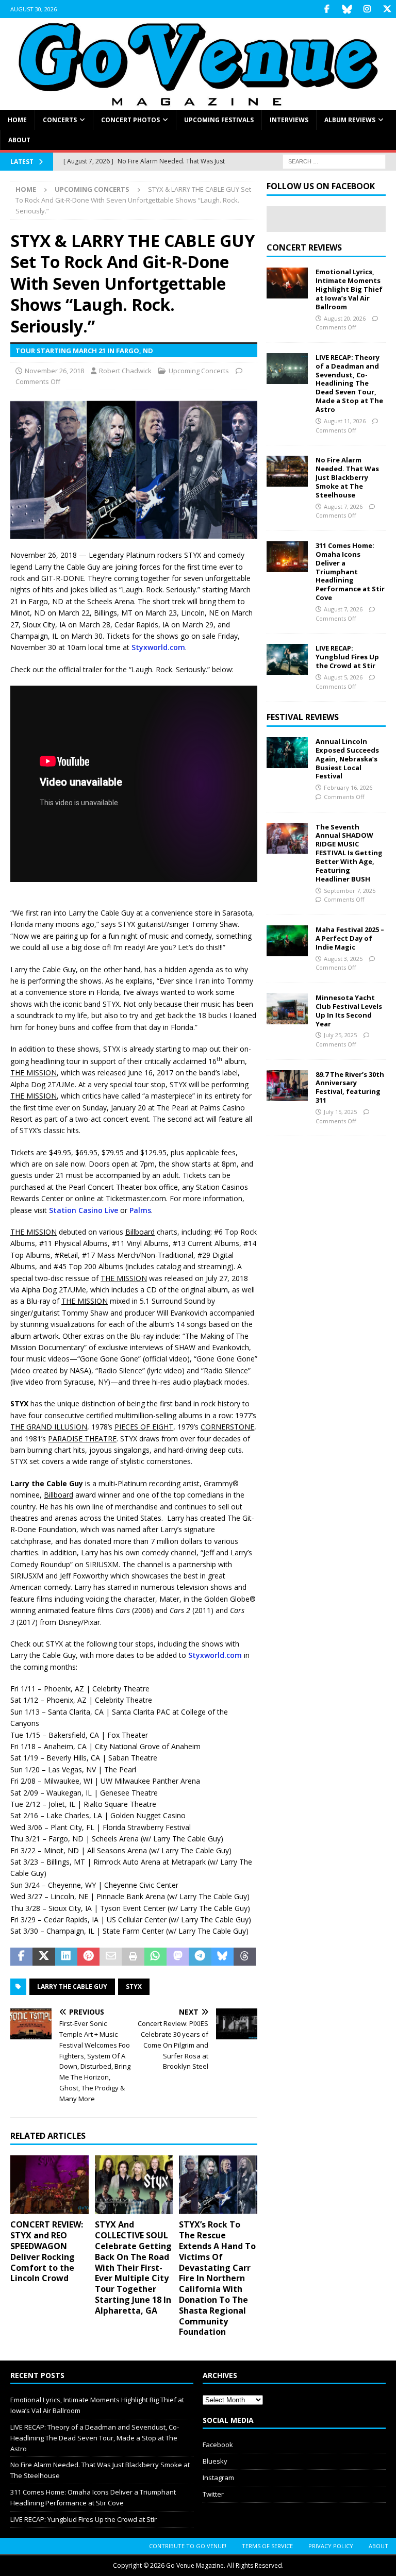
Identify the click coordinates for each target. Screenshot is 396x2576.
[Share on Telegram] (200, 1957)
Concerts (60, 120)
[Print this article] (133, 1957)
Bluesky (215, 2461)
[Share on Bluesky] (222, 1957)
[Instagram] (367, 9)
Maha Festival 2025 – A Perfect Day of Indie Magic (350, 938)
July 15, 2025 (340, 1112)
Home (17, 120)
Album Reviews (350, 120)
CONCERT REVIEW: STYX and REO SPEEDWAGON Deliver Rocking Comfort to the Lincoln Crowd (47, 2251)
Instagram (218, 2478)
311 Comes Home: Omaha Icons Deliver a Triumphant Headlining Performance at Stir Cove (350, 571)
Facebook (218, 2445)
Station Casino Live (84, 1210)
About (19, 140)
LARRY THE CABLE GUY (72, 1987)
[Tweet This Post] (44, 1957)
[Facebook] (327, 9)
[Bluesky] (347, 9)
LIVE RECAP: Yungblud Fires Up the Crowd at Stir (347, 657)
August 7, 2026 (343, 506)
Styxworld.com (158, 647)
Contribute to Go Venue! (188, 2546)
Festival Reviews (303, 717)
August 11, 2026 (345, 421)
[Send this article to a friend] (111, 1957)
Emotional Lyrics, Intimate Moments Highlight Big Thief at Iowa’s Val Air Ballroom (349, 289)
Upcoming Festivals (219, 120)
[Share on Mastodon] (178, 1957)
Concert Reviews (304, 247)
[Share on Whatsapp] (155, 1957)
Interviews (289, 120)
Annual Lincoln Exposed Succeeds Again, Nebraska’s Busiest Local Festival (347, 759)
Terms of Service (267, 2546)
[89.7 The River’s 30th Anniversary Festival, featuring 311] (287, 1086)
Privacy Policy (331, 2546)
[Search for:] (334, 161)
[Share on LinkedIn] (66, 1957)
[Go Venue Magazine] (198, 103)
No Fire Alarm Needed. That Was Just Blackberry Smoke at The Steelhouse (347, 477)
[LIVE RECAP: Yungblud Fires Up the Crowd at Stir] (287, 659)
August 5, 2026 (343, 677)
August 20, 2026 (345, 318)
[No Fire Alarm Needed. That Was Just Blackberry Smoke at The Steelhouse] (287, 471)
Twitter (213, 2494)
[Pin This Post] (88, 1957)
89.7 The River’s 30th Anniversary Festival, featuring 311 (350, 1087)
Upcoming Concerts (199, 371)
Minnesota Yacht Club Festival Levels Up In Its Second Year (349, 1011)
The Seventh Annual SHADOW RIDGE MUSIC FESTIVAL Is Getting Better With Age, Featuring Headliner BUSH (349, 853)
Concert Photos (130, 120)
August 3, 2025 (343, 959)
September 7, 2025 (350, 891)
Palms (140, 1210)
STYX (134, 1987)
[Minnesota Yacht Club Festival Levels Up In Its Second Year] (287, 1009)
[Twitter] (387, 9)
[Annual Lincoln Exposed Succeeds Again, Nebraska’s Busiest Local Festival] (287, 753)
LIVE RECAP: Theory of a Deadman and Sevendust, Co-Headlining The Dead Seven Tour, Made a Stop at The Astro (349, 383)
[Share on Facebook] (21, 1957)
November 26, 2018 (54, 371)
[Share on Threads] (245, 1957)
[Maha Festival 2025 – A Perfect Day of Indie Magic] (287, 941)
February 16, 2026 (348, 787)
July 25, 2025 (340, 1035)
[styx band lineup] (134, 533)
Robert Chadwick (125, 371)
